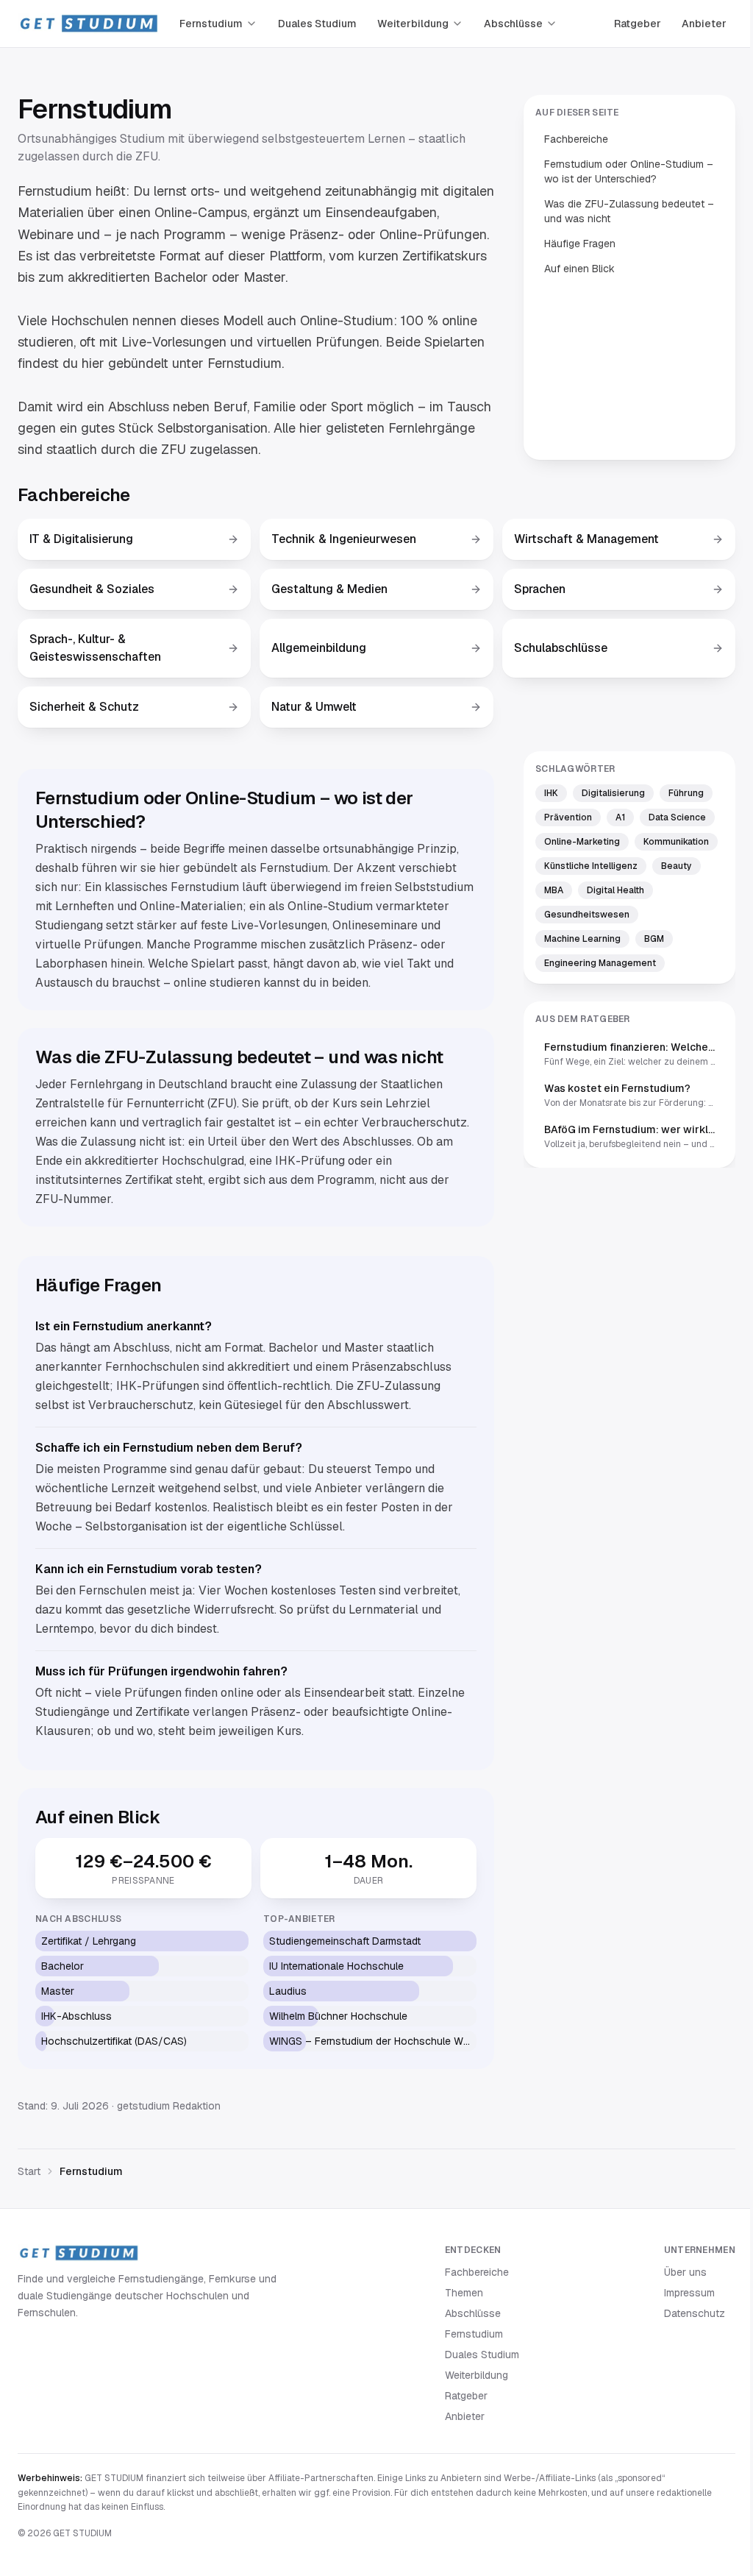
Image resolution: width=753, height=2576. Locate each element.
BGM (654, 939)
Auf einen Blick (579, 269)
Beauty (677, 866)
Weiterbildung (413, 24)
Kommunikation (676, 842)
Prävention (568, 817)
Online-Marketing (582, 842)
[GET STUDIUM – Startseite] (88, 24)
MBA (554, 890)
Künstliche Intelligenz (591, 866)
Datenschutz (695, 2313)
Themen (464, 2293)
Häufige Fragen (580, 244)
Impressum (689, 2293)
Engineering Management (600, 963)
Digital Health (615, 890)
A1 (620, 817)
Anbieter (704, 24)
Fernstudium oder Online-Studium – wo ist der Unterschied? (629, 171)
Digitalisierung (613, 793)
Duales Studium (317, 24)
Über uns (685, 2272)
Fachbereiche (576, 139)
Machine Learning (582, 939)
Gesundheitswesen (587, 915)
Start (29, 2171)
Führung (686, 793)
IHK (551, 793)
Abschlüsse (513, 24)
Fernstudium (211, 24)
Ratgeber (638, 24)
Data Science (677, 817)
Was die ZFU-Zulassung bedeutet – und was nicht (629, 211)
